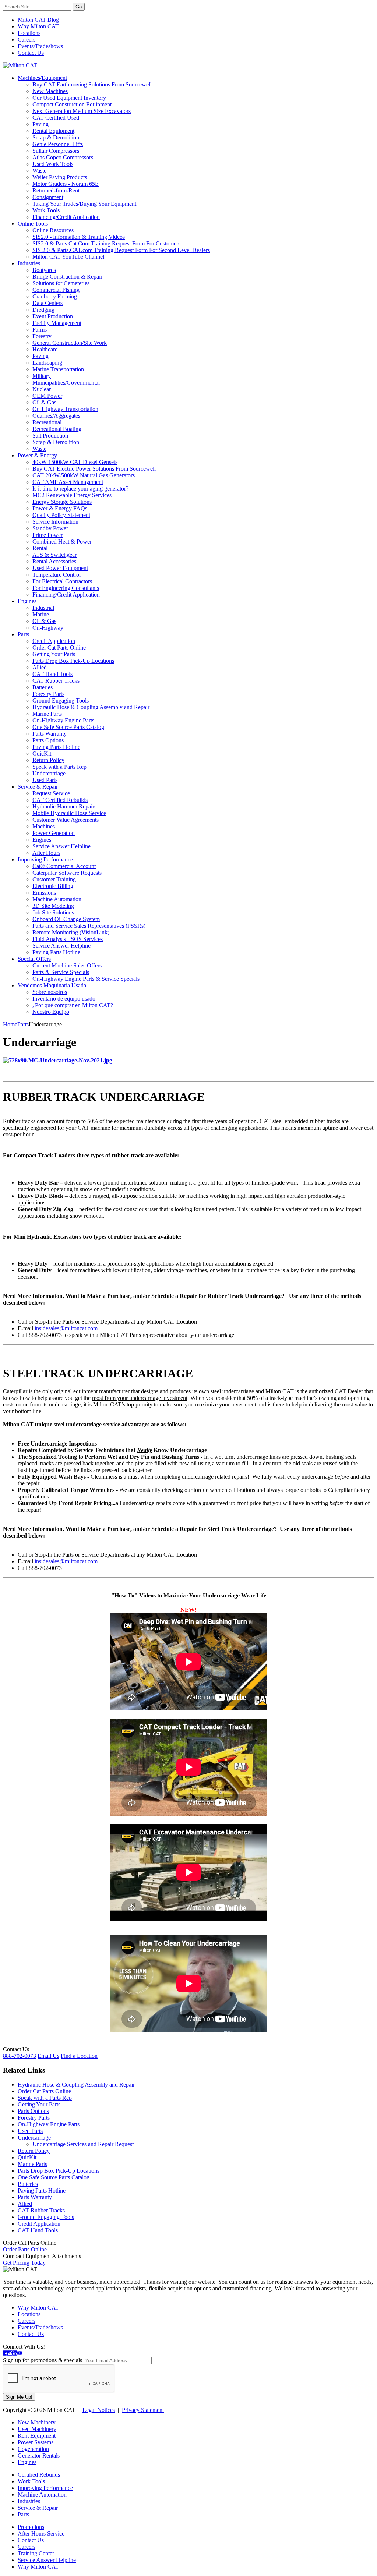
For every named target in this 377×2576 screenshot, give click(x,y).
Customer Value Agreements (66, 820)
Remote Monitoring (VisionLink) (71, 932)
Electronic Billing (53, 886)
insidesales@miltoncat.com (66, 1328)
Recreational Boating (57, 429)
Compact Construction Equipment (72, 104)
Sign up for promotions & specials (43, 2360)
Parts (23, 634)
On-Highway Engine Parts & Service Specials (86, 979)
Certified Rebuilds (39, 2475)
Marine (41, 614)
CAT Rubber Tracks (56, 681)
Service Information (55, 522)
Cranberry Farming (55, 296)
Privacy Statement (143, 2410)
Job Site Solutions (53, 912)
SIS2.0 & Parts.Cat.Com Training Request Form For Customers (106, 243)
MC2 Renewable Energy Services (72, 495)
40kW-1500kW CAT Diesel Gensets (75, 462)
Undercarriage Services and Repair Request (83, 2144)
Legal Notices (99, 2410)
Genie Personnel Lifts (58, 144)
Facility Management (57, 323)
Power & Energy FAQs (60, 508)
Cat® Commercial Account (64, 866)
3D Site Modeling (53, 906)
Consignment (48, 197)
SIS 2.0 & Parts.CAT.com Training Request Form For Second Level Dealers (121, 250)
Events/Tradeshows (40, 46)
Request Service (51, 793)
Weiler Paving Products (60, 177)
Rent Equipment (37, 2436)
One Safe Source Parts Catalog (68, 727)
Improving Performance (45, 859)
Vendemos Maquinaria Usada (52, 985)
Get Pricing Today (24, 2263)
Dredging (43, 310)
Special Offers (34, 959)
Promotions (31, 2527)
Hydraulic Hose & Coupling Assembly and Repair (91, 707)
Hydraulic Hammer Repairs (64, 806)
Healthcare (45, 349)
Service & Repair (38, 787)
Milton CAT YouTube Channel (68, 257)
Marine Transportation (58, 369)
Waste (39, 171)
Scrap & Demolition (56, 137)
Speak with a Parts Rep (59, 767)
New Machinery (37, 2422)
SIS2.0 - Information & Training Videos (79, 237)
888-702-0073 (20, 2056)
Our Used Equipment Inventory (69, 98)
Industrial (43, 608)
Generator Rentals (39, 2455)
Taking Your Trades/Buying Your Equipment (84, 204)
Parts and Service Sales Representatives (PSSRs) (89, 926)
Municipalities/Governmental (66, 383)
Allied (40, 667)
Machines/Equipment (42, 78)
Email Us (48, 2056)
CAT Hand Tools (52, 674)
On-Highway (48, 628)
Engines (27, 601)
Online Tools (33, 224)
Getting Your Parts (54, 654)
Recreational (47, 422)
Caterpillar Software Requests (67, 873)
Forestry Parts (48, 694)
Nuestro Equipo (51, 1012)
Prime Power (47, 535)
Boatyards (44, 270)
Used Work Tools (53, 164)
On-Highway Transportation (65, 409)
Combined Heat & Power (62, 542)
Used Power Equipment (60, 568)
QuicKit (42, 753)
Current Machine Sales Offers (67, 965)
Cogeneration (33, 2449)
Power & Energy (37, 455)
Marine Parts (47, 714)
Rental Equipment (53, 131)
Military (42, 376)
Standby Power (50, 528)
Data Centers (47, 303)
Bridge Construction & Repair (67, 277)
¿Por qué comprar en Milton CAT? (73, 1005)
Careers (27, 40)
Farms (40, 330)
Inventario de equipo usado (64, 999)
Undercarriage (49, 773)
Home (10, 1024)
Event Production (53, 316)
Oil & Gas (44, 402)
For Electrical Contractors (62, 581)
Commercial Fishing (56, 290)
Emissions (44, 893)
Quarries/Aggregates (56, 416)
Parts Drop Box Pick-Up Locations (73, 661)
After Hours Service (41, 2533)
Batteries (43, 687)
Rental (40, 548)
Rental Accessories (54, 561)
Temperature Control (57, 575)
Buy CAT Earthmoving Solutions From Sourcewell (92, 84)
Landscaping (47, 363)
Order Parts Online (25, 2249)
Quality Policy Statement (61, 515)
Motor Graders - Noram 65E (66, 184)
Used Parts (45, 780)
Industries (29, 263)
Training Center (36, 2553)
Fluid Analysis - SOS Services (68, 939)
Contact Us (31, 53)
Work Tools (46, 210)
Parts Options (48, 740)
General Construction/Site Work (70, 343)
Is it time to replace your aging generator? (80, 489)
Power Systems (36, 2442)
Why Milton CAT (38, 26)
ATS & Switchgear (54, 555)
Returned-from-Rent (56, 190)
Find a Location (79, 2056)
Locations (29, 33)
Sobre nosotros (50, 992)
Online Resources (53, 230)
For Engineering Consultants (66, 588)
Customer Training (54, 879)
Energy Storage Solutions (62, 502)
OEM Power (47, 396)
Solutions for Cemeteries (61, 283)
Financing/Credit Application (66, 217)
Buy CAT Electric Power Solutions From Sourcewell (94, 469)
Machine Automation (57, 899)
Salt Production (50, 436)
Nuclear (42, 389)
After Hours (46, 853)
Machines (44, 826)
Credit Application (54, 641)
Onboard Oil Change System (66, 919)
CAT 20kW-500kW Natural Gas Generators (84, 475)
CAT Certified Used (56, 118)
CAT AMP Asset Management (68, 482)
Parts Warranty (50, 734)
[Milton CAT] (20, 65)
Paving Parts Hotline (56, 747)
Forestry (42, 336)
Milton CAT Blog (38, 20)
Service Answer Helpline (61, 846)
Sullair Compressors (56, 151)
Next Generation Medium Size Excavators (82, 111)
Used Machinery (37, 2429)
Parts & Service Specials (61, 972)
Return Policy (48, 760)
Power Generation (54, 833)
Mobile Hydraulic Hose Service (69, 813)
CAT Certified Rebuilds (60, 800)
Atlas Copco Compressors (63, 157)
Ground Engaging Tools (61, 700)
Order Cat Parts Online (59, 647)
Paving (40, 124)
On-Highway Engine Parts (63, 720)
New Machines (50, 91)
